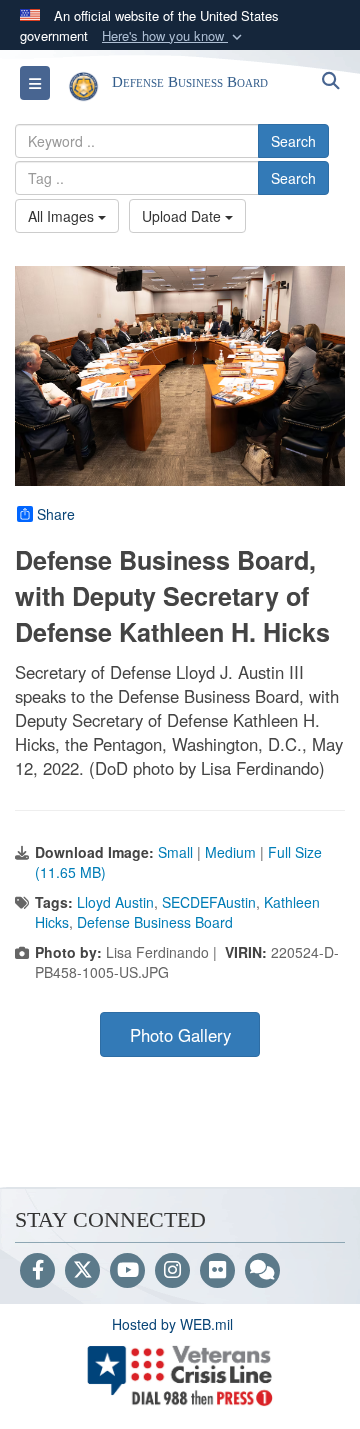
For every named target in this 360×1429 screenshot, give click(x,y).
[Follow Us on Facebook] (37, 1271)
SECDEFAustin (209, 902)
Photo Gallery (180, 1035)
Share (56, 514)
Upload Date (183, 216)
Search (293, 141)
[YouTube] (127, 1271)
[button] (174, 36)
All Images (63, 216)
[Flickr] (217, 1271)
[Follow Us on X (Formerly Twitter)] (82, 1271)
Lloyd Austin (115, 902)
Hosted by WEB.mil (172, 1324)
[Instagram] (172, 1271)
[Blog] (262, 1271)
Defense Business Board (155, 922)
